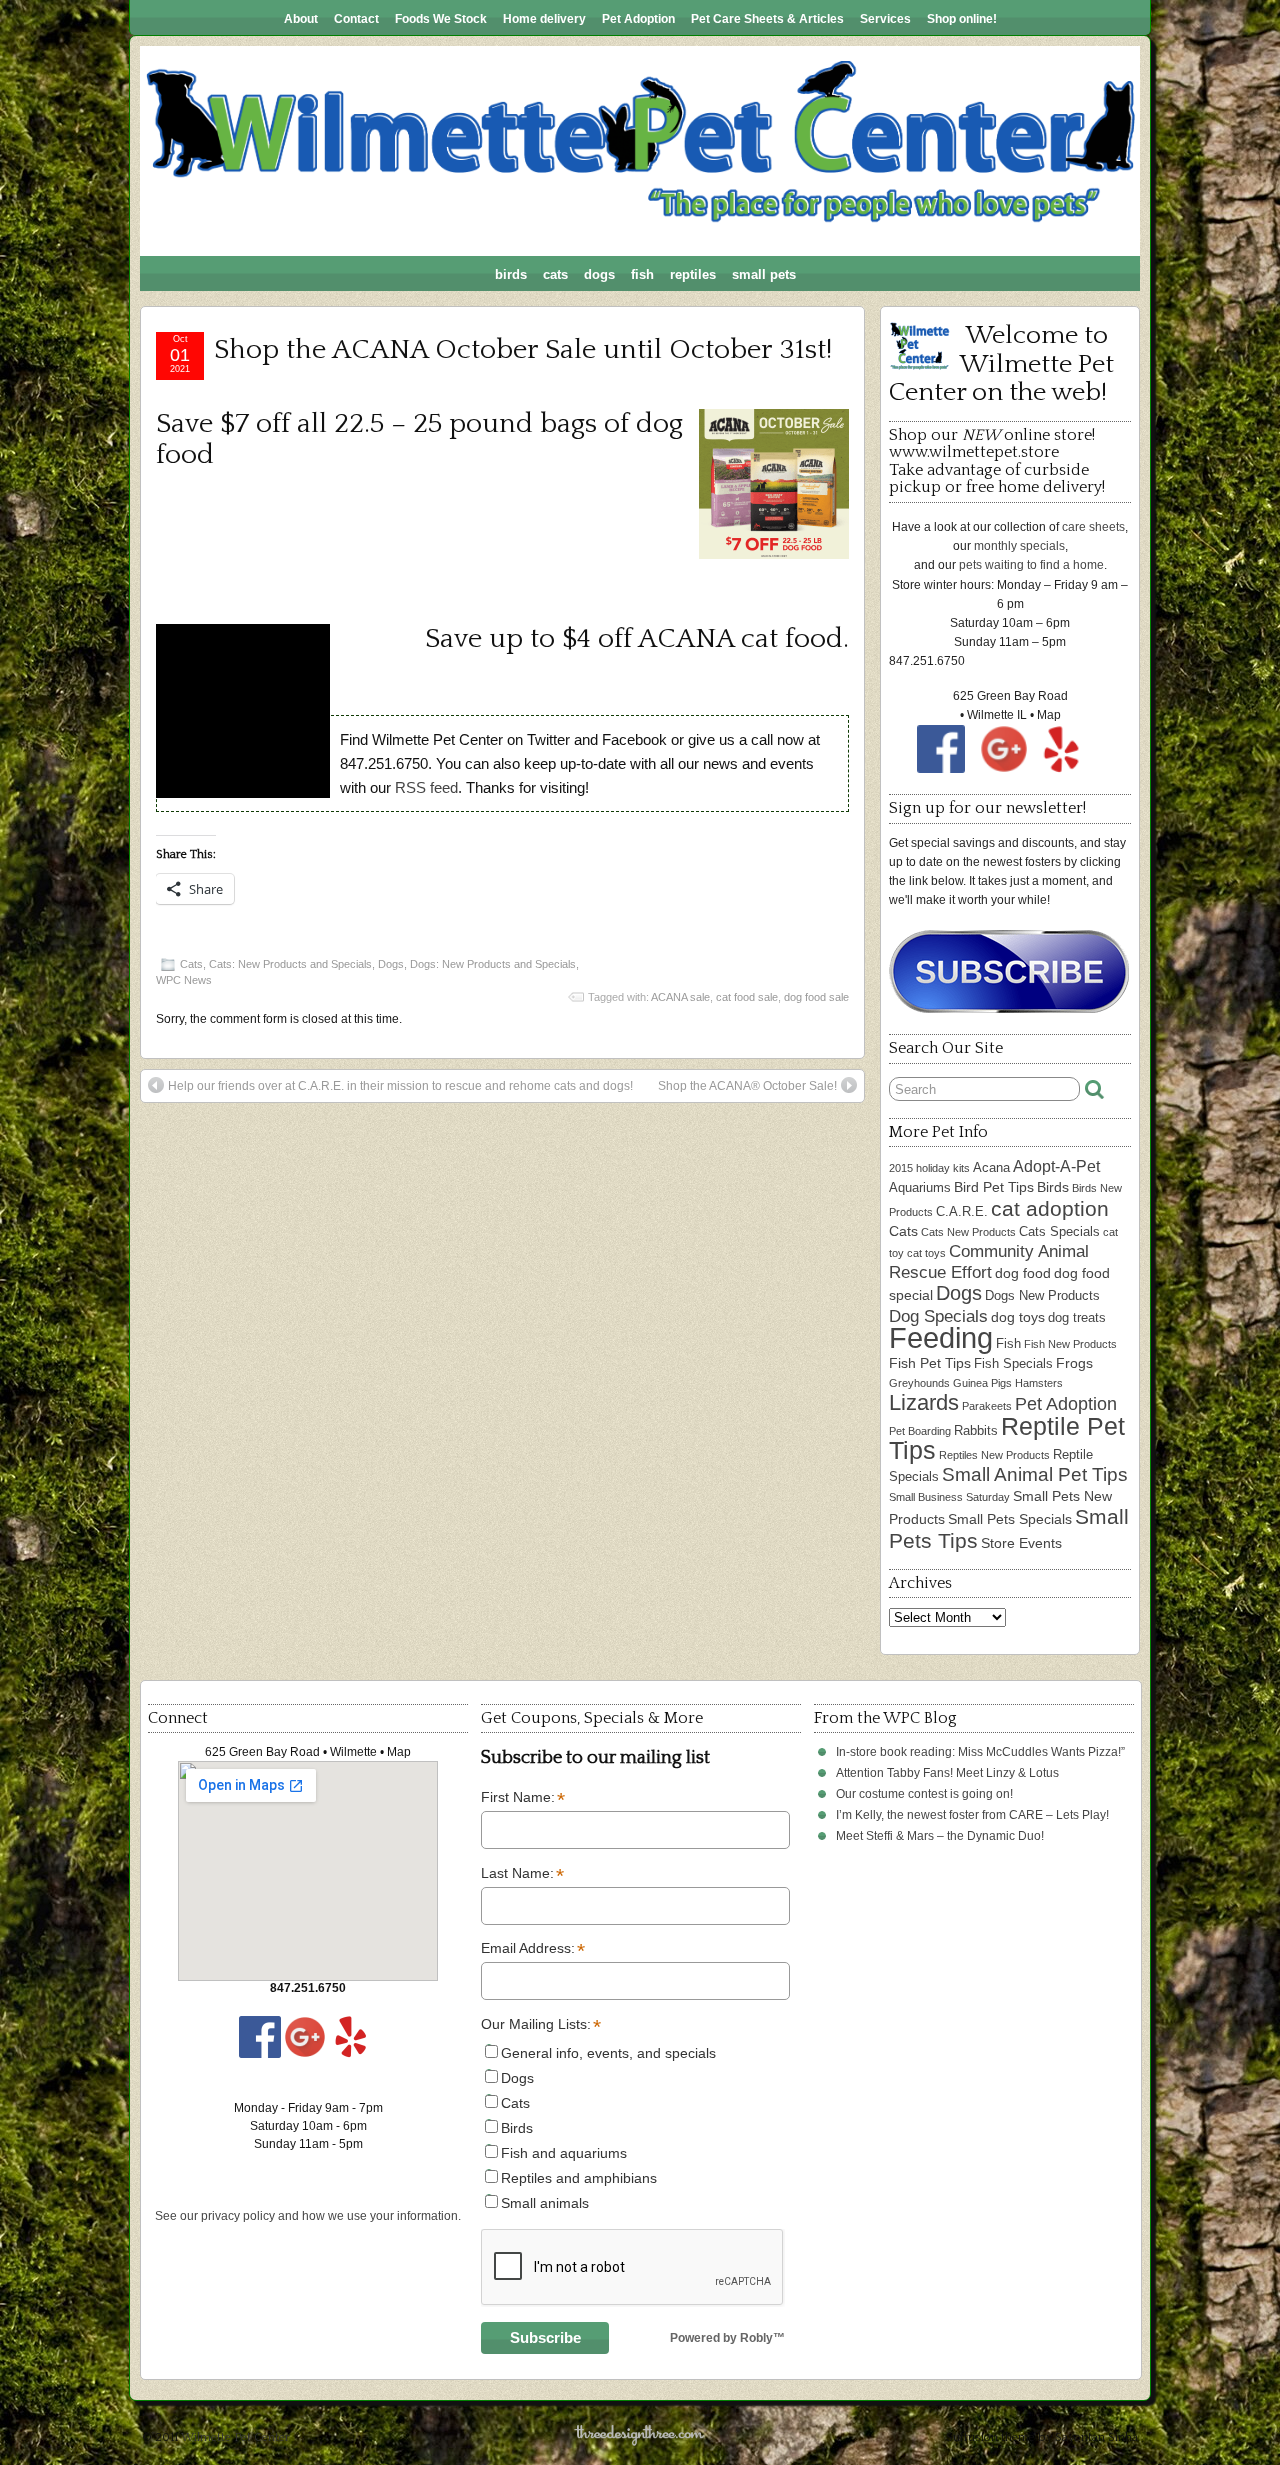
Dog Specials (938, 1316)
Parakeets (987, 1406)
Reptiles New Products (994, 1455)
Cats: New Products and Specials (290, 964)
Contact (356, 19)
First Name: (523, 1798)
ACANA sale (680, 997)
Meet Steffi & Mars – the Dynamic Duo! (940, 1836)
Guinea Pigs (982, 1383)
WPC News (184, 980)
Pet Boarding (920, 1431)
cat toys (926, 1253)
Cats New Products (968, 1232)
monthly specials (1019, 546)
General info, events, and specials (608, 2053)
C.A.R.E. (962, 1211)
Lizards (924, 1402)
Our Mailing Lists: (540, 2024)
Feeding (941, 1337)
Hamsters (1039, 1383)
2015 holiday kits (929, 1168)
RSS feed (426, 787)
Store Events (1021, 1543)
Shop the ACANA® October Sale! (747, 1086)
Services (885, 19)
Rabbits (976, 1430)
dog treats (1077, 1317)
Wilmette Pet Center (235, 2437)
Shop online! (962, 19)
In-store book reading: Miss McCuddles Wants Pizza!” (980, 1752)
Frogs (1074, 1363)
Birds (511, 274)
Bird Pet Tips (994, 1187)
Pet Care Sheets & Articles (767, 19)
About (301, 19)
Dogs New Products (1042, 1295)
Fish (642, 274)
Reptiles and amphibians (579, 2178)
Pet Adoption (638, 19)
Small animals (545, 2203)
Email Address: (533, 1949)
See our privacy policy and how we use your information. (308, 2216)
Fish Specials (1013, 1363)
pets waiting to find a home (1031, 565)
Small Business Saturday (949, 1497)
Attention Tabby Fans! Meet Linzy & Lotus (947, 1773)
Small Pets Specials (1010, 1519)
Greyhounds (919, 1383)
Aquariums (920, 1187)
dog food (1023, 1273)
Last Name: (522, 1874)
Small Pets (764, 274)
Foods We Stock (441, 19)
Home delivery (544, 19)
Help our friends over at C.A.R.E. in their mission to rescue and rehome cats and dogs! (400, 1086)
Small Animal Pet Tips (1035, 1474)
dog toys (1018, 1317)
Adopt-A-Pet (1056, 1166)
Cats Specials (1059, 1231)
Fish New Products (1070, 1344)
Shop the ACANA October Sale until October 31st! (523, 349)
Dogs (599, 274)
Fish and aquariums (564, 2153)
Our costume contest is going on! (924, 1794)
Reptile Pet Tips (1007, 1438)
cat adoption (1050, 1208)
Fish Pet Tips (930, 1363)
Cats (555, 274)
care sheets (1093, 527)
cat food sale (747, 997)
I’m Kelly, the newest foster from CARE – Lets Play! (972, 1815)
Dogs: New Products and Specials (493, 964)
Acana (991, 1167)
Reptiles (693, 274)
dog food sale (816, 997)
